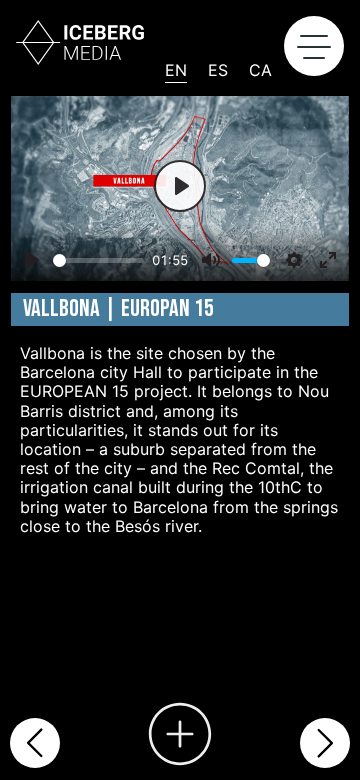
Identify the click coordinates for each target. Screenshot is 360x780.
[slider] (98, 260)
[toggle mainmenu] (314, 46)
